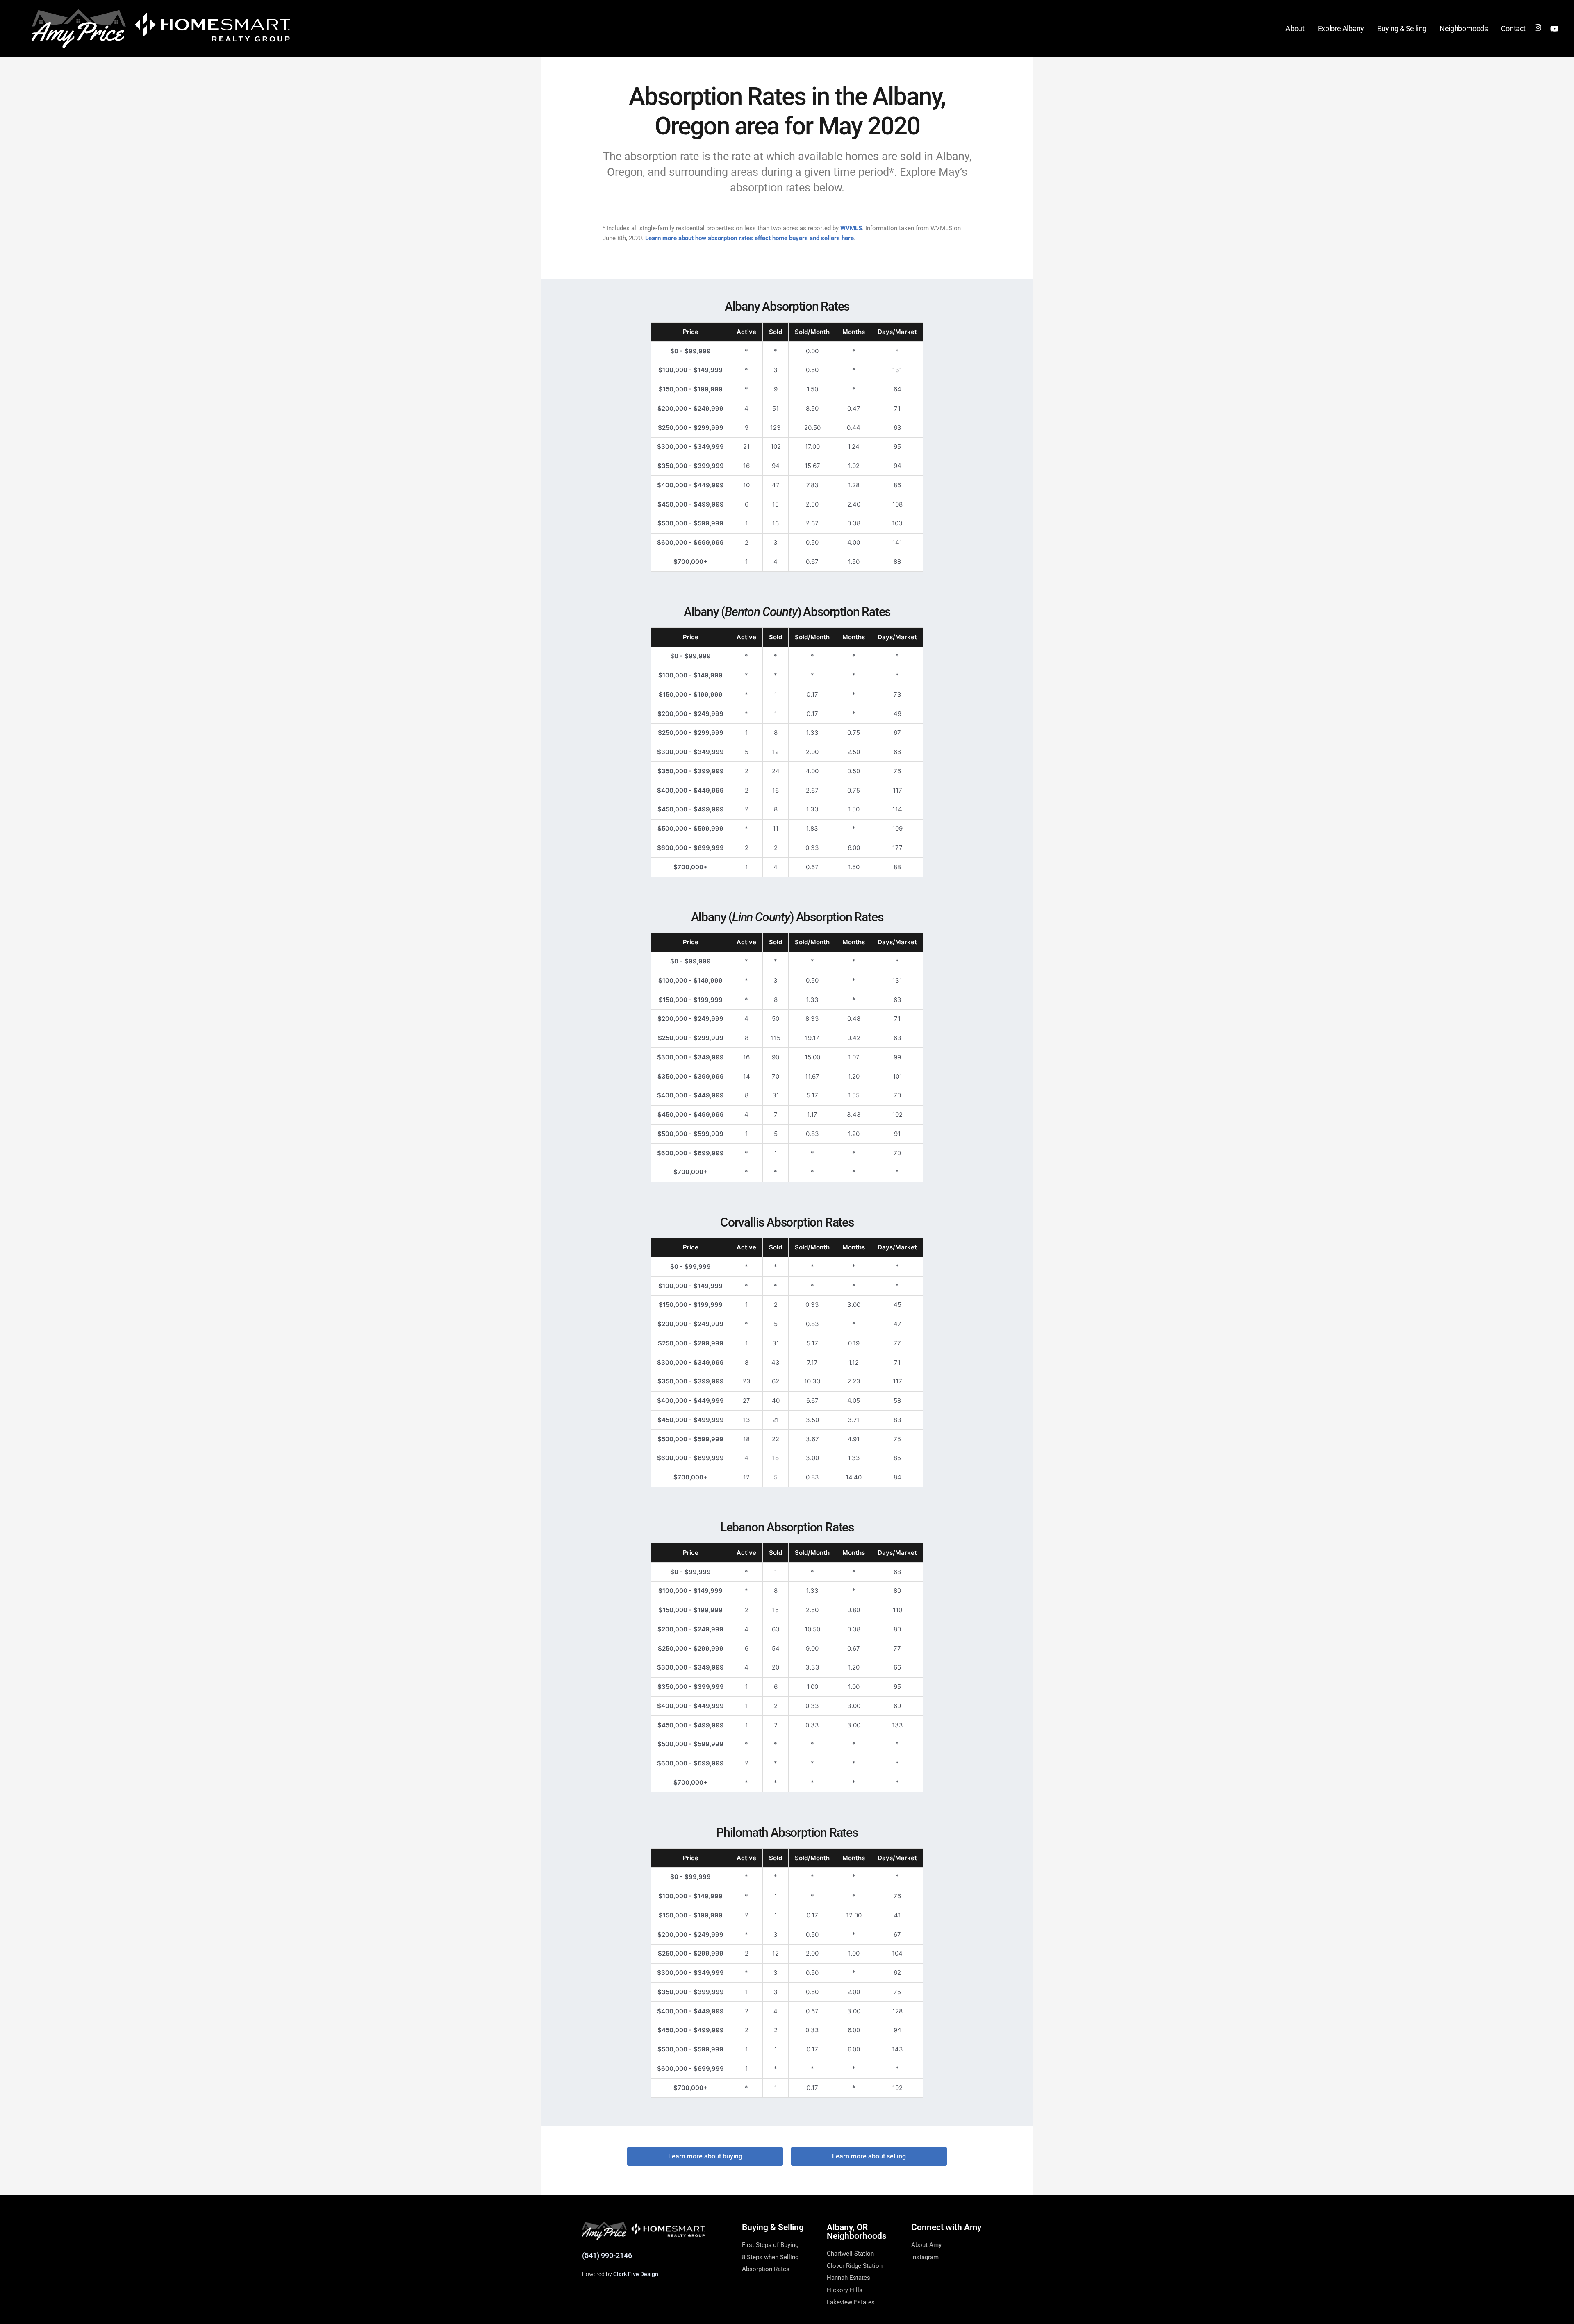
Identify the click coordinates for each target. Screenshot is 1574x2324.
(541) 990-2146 (607, 2255)
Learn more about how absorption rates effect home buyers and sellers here (749, 238)
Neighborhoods (1464, 28)
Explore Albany (1341, 28)
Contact (1514, 28)
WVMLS (851, 228)
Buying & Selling (1402, 28)
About (1295, 28)
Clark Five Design (636, 2274)
